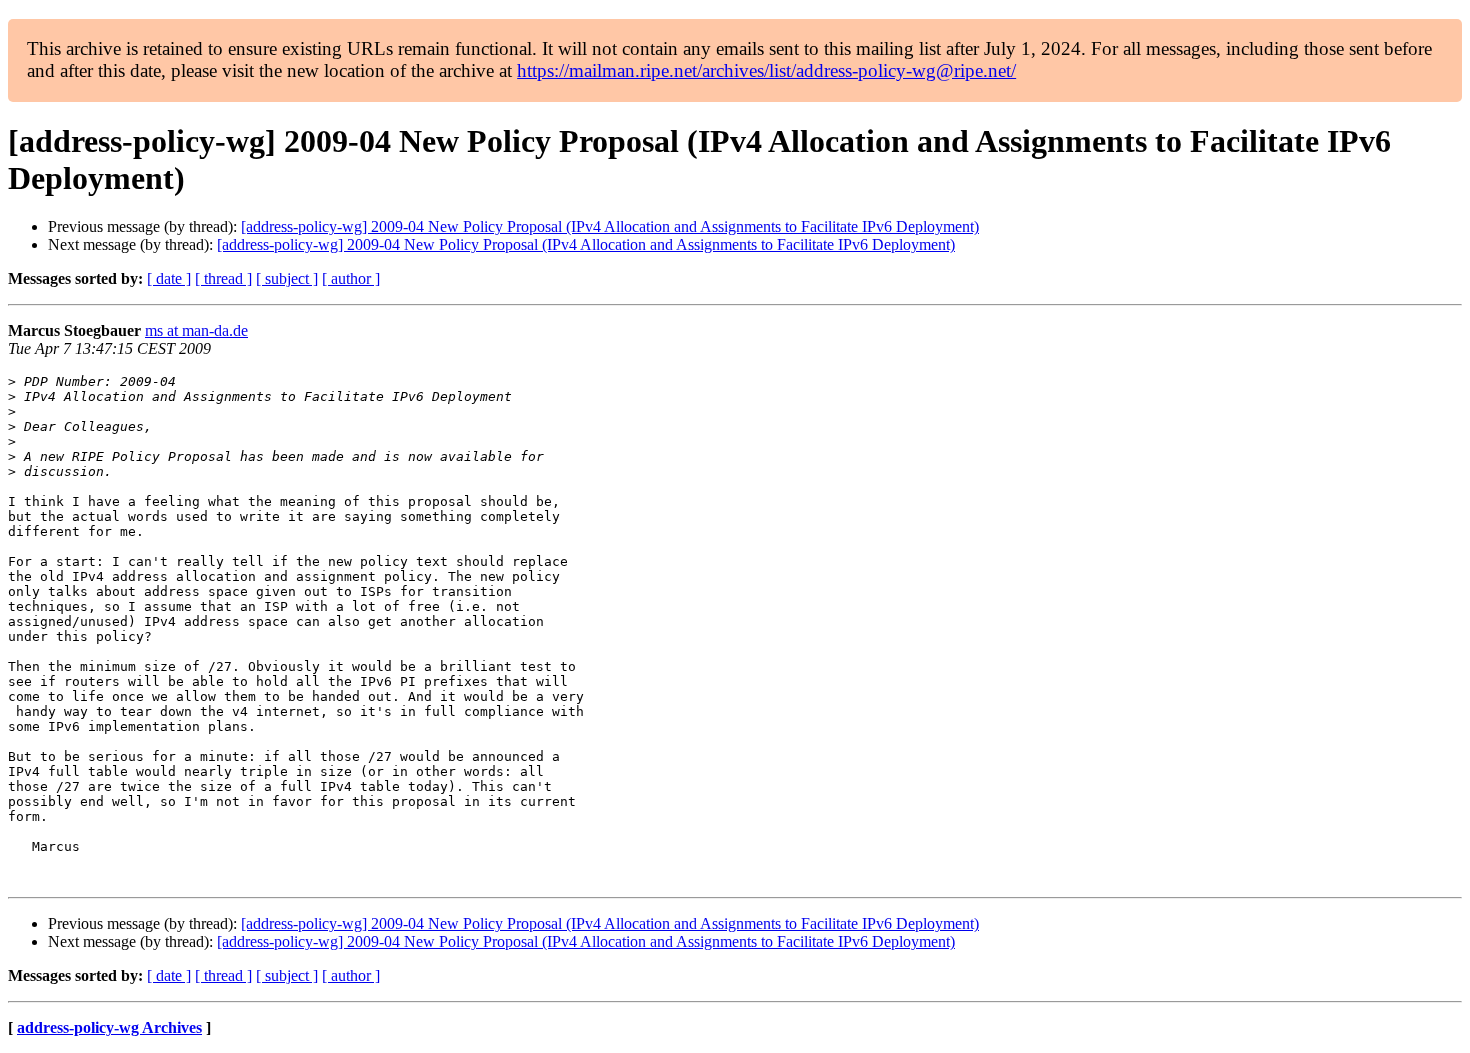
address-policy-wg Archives (109, 1027)
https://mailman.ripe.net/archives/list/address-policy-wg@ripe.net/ (766, 70)
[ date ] (169, 278)
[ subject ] (287, 278)
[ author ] (351, 278)
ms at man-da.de (196, 330)
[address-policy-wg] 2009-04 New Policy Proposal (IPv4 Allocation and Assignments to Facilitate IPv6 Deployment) (610, 226)
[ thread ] (223, 278)
